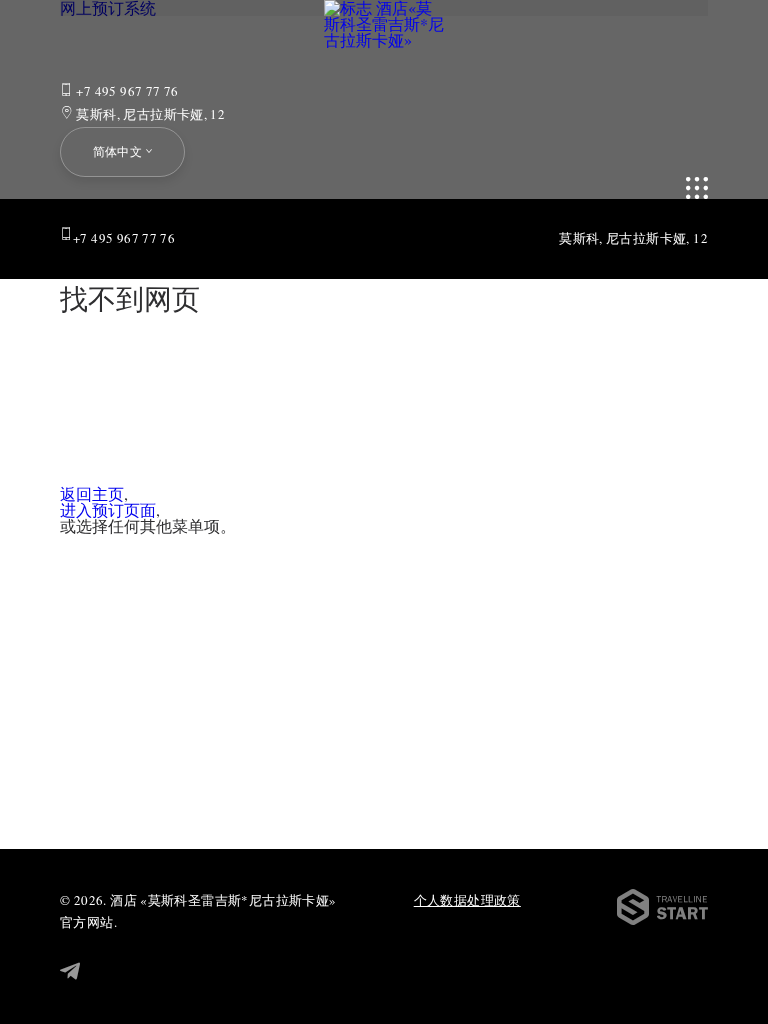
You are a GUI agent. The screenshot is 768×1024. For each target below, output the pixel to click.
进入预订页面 (108, 509)
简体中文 (117, 151)
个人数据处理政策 (467, 900)
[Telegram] (70, 972)
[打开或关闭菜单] (697, 188)
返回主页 (92, 493)
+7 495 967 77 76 (126, 91)
